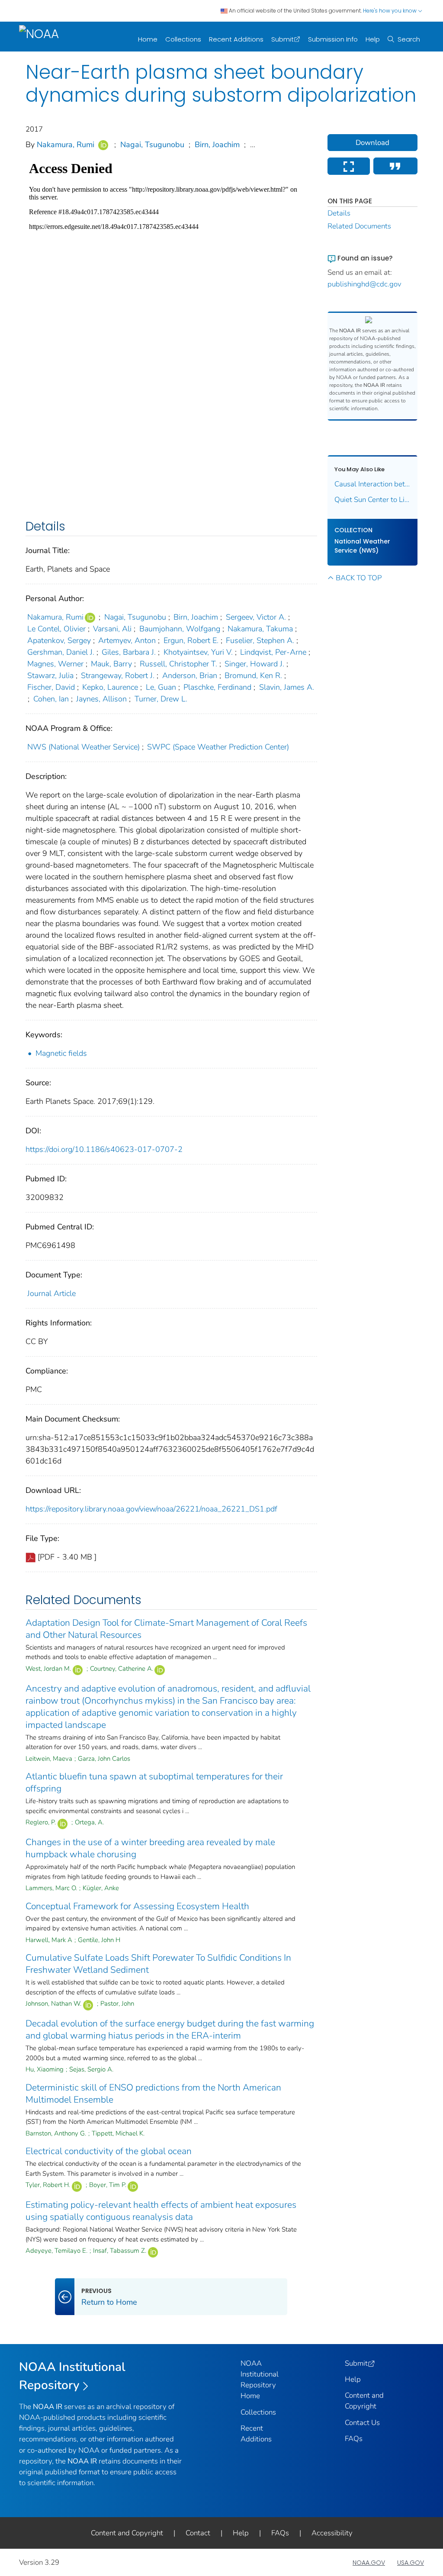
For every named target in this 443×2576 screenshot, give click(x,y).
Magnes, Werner (55, 664)
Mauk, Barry (111, 664)
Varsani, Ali (112, 629)
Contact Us (362, 2423)
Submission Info (333, 39)
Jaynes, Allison (101, 699)
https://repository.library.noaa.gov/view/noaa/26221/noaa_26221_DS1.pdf (151, 1509)
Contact (198, 2533)
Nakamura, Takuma (260, 629)
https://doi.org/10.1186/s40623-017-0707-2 (104, 1149)
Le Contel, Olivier (56, 629)
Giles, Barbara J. (129, 652)
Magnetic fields (61, 1053)
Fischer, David (51, 687)
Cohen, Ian (51, 699)
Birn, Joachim (217, 145)
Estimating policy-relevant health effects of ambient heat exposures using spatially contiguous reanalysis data (161, 2211)
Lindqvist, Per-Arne (273, 652)
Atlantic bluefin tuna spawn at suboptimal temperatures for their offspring (154, 1782)
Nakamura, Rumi (66, 145)
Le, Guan (161, 687)
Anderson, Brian (190, 675)
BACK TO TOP (359, 578)
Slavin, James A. (287, 687)
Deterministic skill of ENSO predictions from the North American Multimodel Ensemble (153, 2094)
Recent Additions (236, 39)
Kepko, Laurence (110, 687)
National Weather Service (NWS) (362, 546)
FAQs (354, 2439)
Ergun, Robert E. (191, 640)
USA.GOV (411, 2563)
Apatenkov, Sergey (59, 640)
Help (373, 39)
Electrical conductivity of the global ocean (109, 2151)
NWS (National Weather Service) (83, 747)
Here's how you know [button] (390, 11)
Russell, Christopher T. (178, 664)
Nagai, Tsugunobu (152, 145)
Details (339, 213)
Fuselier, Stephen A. (260, 640)
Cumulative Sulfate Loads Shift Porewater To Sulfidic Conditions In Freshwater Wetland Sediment (158, 1964)
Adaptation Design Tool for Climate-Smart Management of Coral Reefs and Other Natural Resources (166, 1629)
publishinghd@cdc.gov (364, 284)
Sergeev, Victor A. (256, 617)
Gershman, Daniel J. (61, 652)
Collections (183, 39)
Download (372, 143)
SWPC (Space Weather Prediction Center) (218, 747)
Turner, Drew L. (161, 699)
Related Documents (359, 226)
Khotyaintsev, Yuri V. (198, 652)
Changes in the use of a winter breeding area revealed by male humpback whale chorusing (150, 1848)
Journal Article (51, 1293)
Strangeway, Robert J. (118, 675)
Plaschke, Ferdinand (217, 687)
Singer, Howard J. (254, 664)
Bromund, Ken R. (253, 675)
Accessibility (332, 2533)
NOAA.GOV (369, 2563)
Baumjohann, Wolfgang (180, 629)
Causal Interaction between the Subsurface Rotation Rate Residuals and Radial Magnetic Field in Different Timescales (373, 484)
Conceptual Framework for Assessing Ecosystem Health (137, 1906)
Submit (282, 39)
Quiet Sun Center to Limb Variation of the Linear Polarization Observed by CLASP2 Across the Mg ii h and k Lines (373, 500)
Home (148, 39)
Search (409, 39)
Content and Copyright (127, 2533)
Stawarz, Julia (50, 675)
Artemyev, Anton (127, 640)
